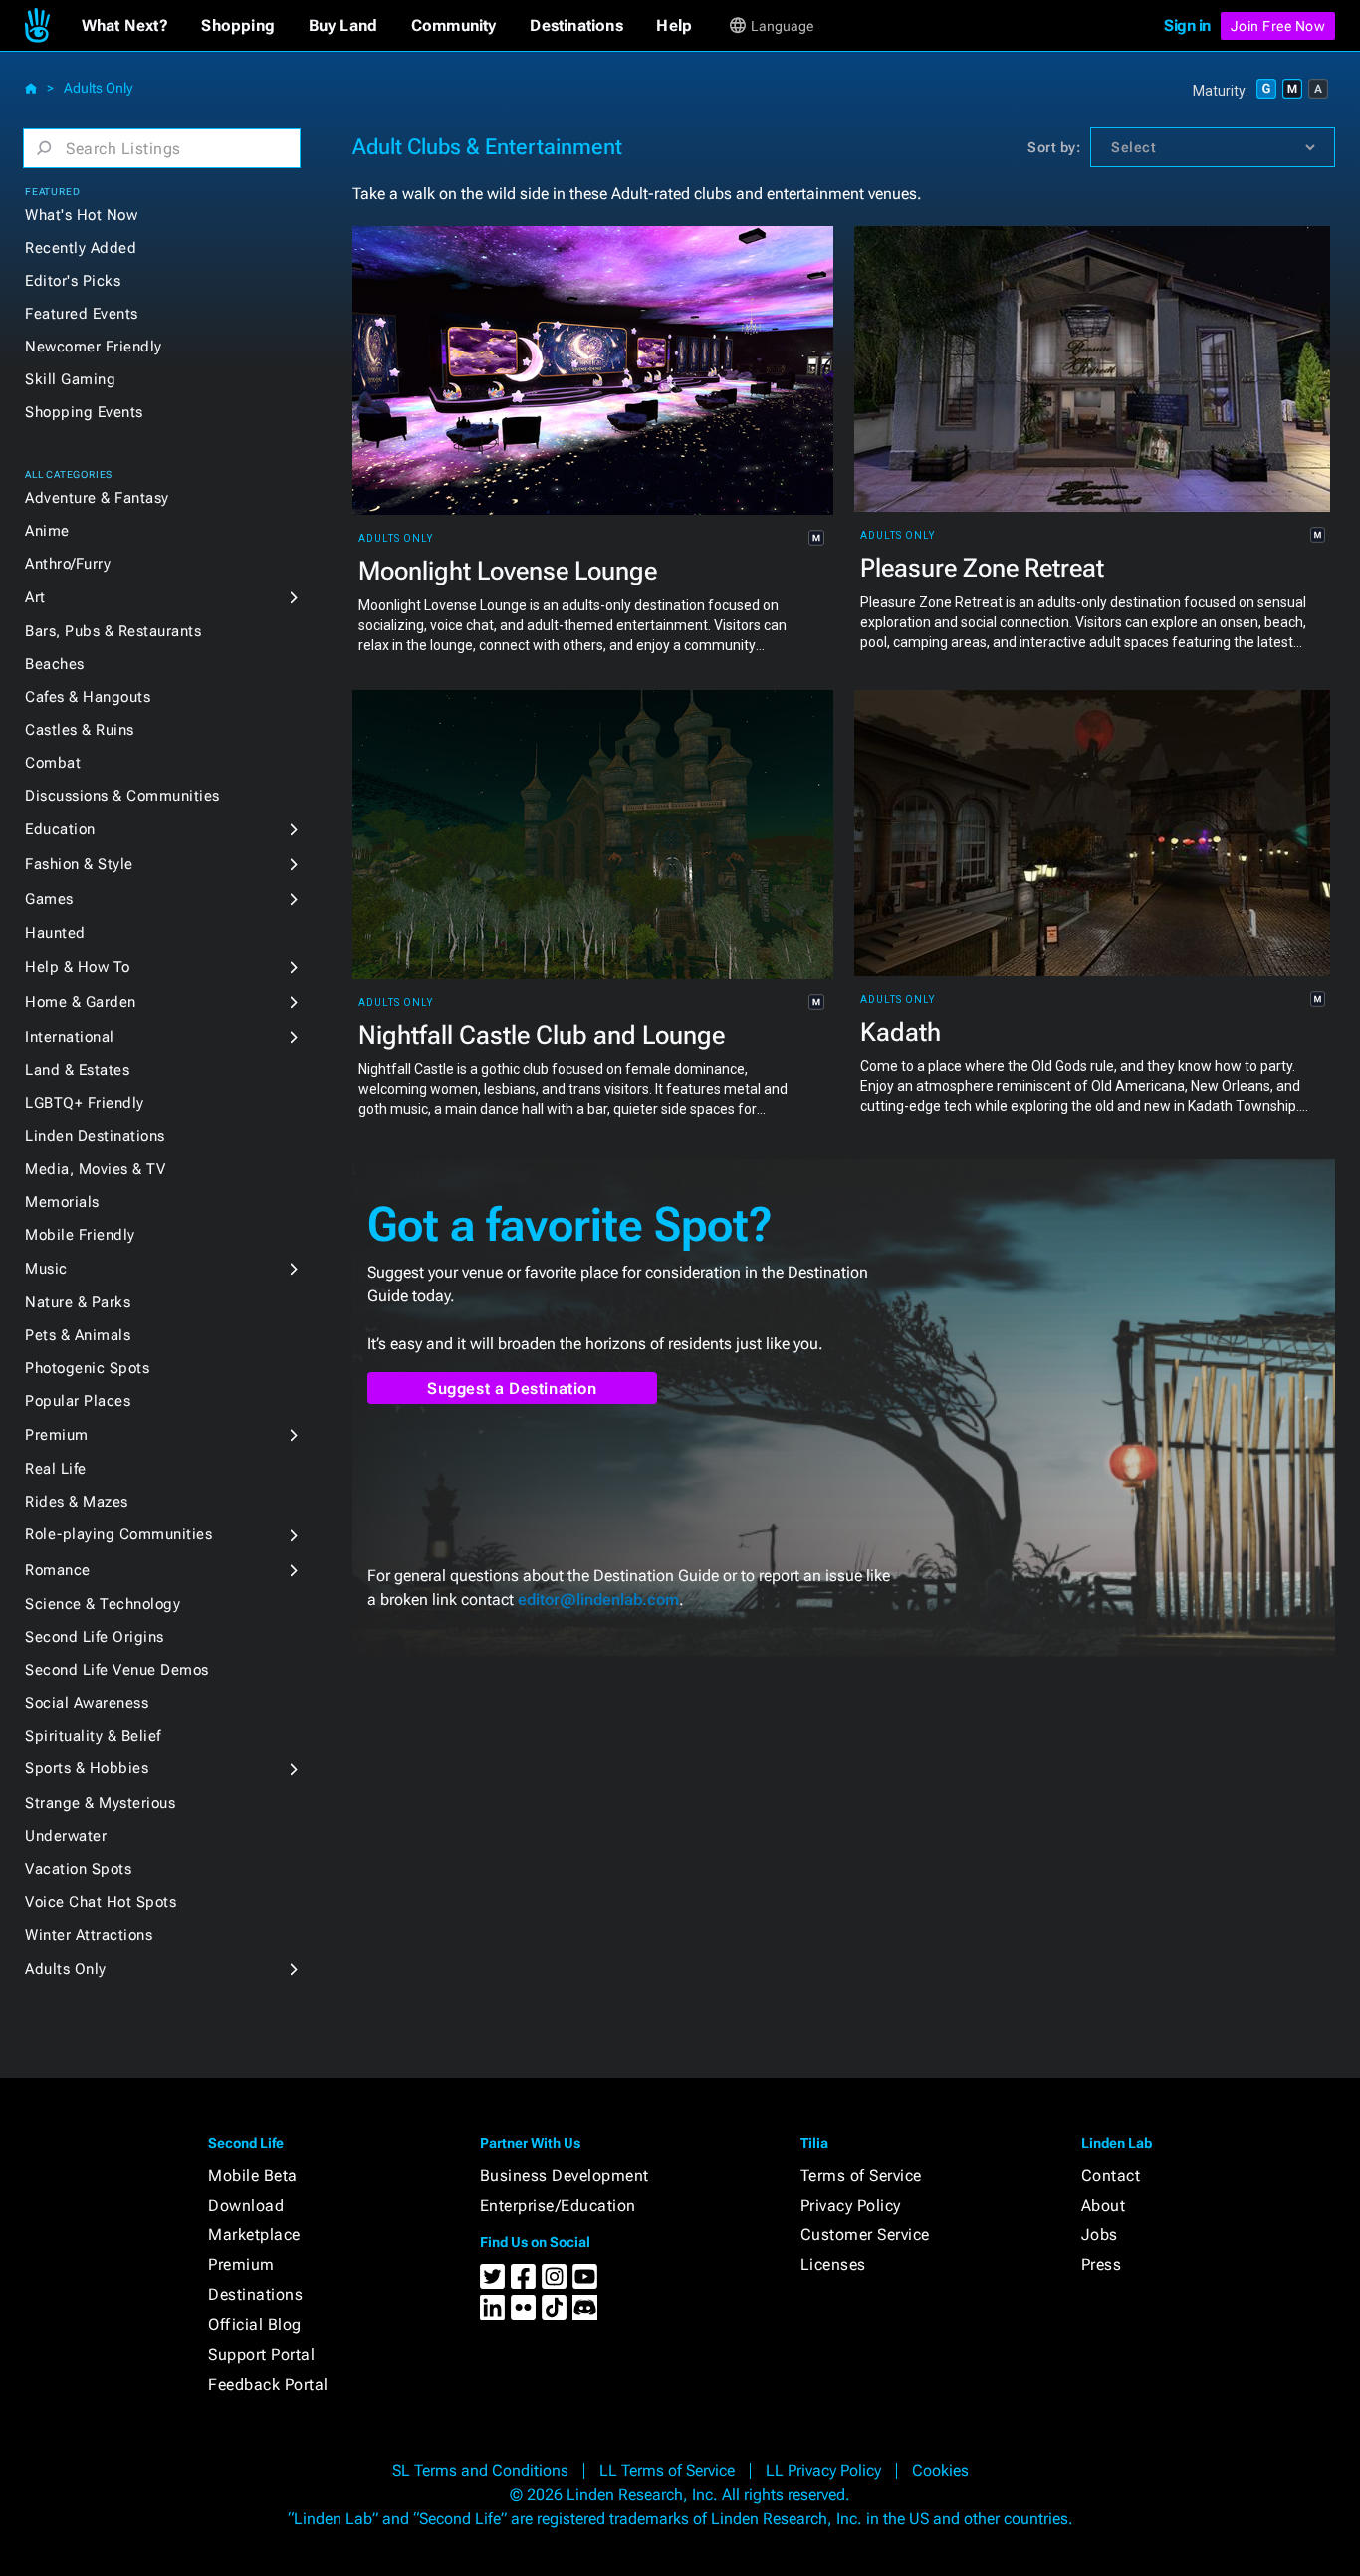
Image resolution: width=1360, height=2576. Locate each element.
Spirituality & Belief (93, 1736)
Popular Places (78, 1401)
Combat (53, 763)
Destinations (255, 2295)
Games (49, 899)
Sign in (1187, 25)
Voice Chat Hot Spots (101, 1902)
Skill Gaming (70, 379)
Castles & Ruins (80, 730)
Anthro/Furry (68, 564)
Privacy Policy (851, 2205)
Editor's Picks (73, 281)
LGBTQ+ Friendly (85, 1103)
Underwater (66, 1836)
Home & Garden (81, 1002)
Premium (57, 1435)
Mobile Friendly (80, 1235)
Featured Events (82, 314)
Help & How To (78, 967)
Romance (58, 1570)
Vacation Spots (78, 1869)
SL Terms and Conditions (480, 2471)
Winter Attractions (89, 1935)
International (70, 1037)
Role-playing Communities (118, 1534)
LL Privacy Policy (823, 2471)
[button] (125, 26)
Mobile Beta (253, 2175)
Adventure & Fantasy (97, 498)
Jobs (1100, 2235)
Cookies (940, 2471)
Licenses (833, 2265)
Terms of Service (861, 2175)
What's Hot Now (81, 215)
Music (46, 1269)
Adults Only (98, 88)
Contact (1111, 2175)
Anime (47, 531)
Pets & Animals (78, 1335)
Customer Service (865, 2235)
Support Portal (261, 2354)
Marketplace (254, 2235)
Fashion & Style (79, 864)
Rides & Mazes (77, 1502)
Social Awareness (87, 1703)
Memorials (62, 1202)
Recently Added (81, 248)
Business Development (565, 2175)
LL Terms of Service (667, 2471)
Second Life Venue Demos (117, 1670)
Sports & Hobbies (87, 1768)
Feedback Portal (268, 2384)
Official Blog (255, 2325)
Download (246, 2205)
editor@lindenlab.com (598, 1600)
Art (35, 597)
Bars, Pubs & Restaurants (113, 631)
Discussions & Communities (122, 796)
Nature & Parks (78, 1302)
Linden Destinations (95, 1136)
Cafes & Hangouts (88, 697)
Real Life (56, 1469)
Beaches (55, 664)
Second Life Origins (95, 1637)
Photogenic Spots (87, 1368)
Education (60, 829)
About (1104, 2205)
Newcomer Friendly (94, 347)
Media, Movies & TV (95, 1169)
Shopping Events (84, 412)
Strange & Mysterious (100, 1803)
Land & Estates (77, 1070)
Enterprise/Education (558, 2205)
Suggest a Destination (512, 1389)
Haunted (55, 933)
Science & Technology (103, 1604)
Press (1102, 2265)
